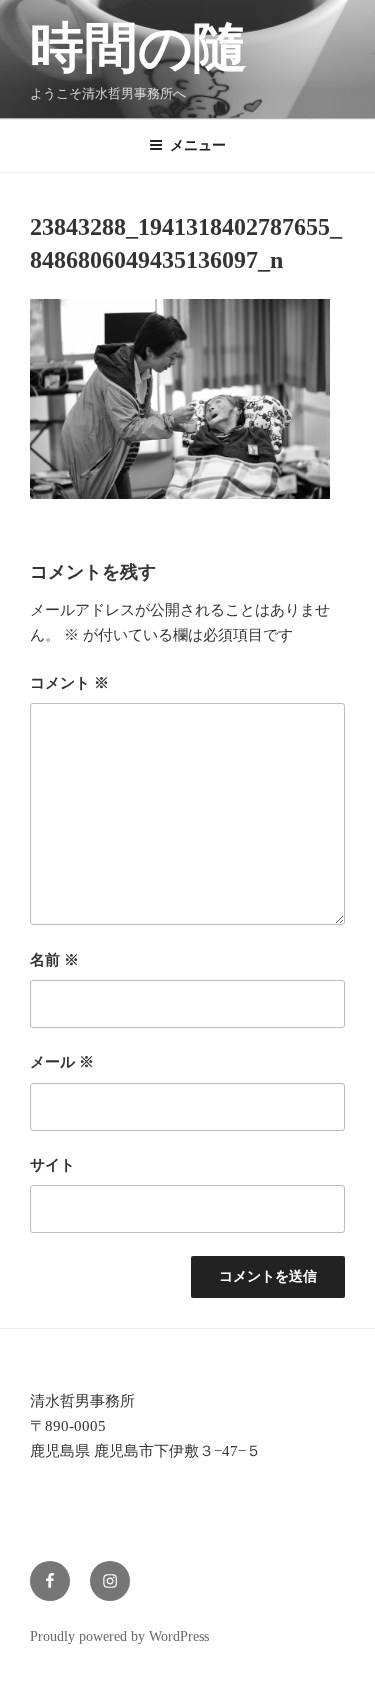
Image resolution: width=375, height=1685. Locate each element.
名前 (54, 960)
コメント (69, 683)
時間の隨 (138, 48)
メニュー (198, 145)
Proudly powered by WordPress (119, 1636)
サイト (52, 1165)
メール (62, 1062)
